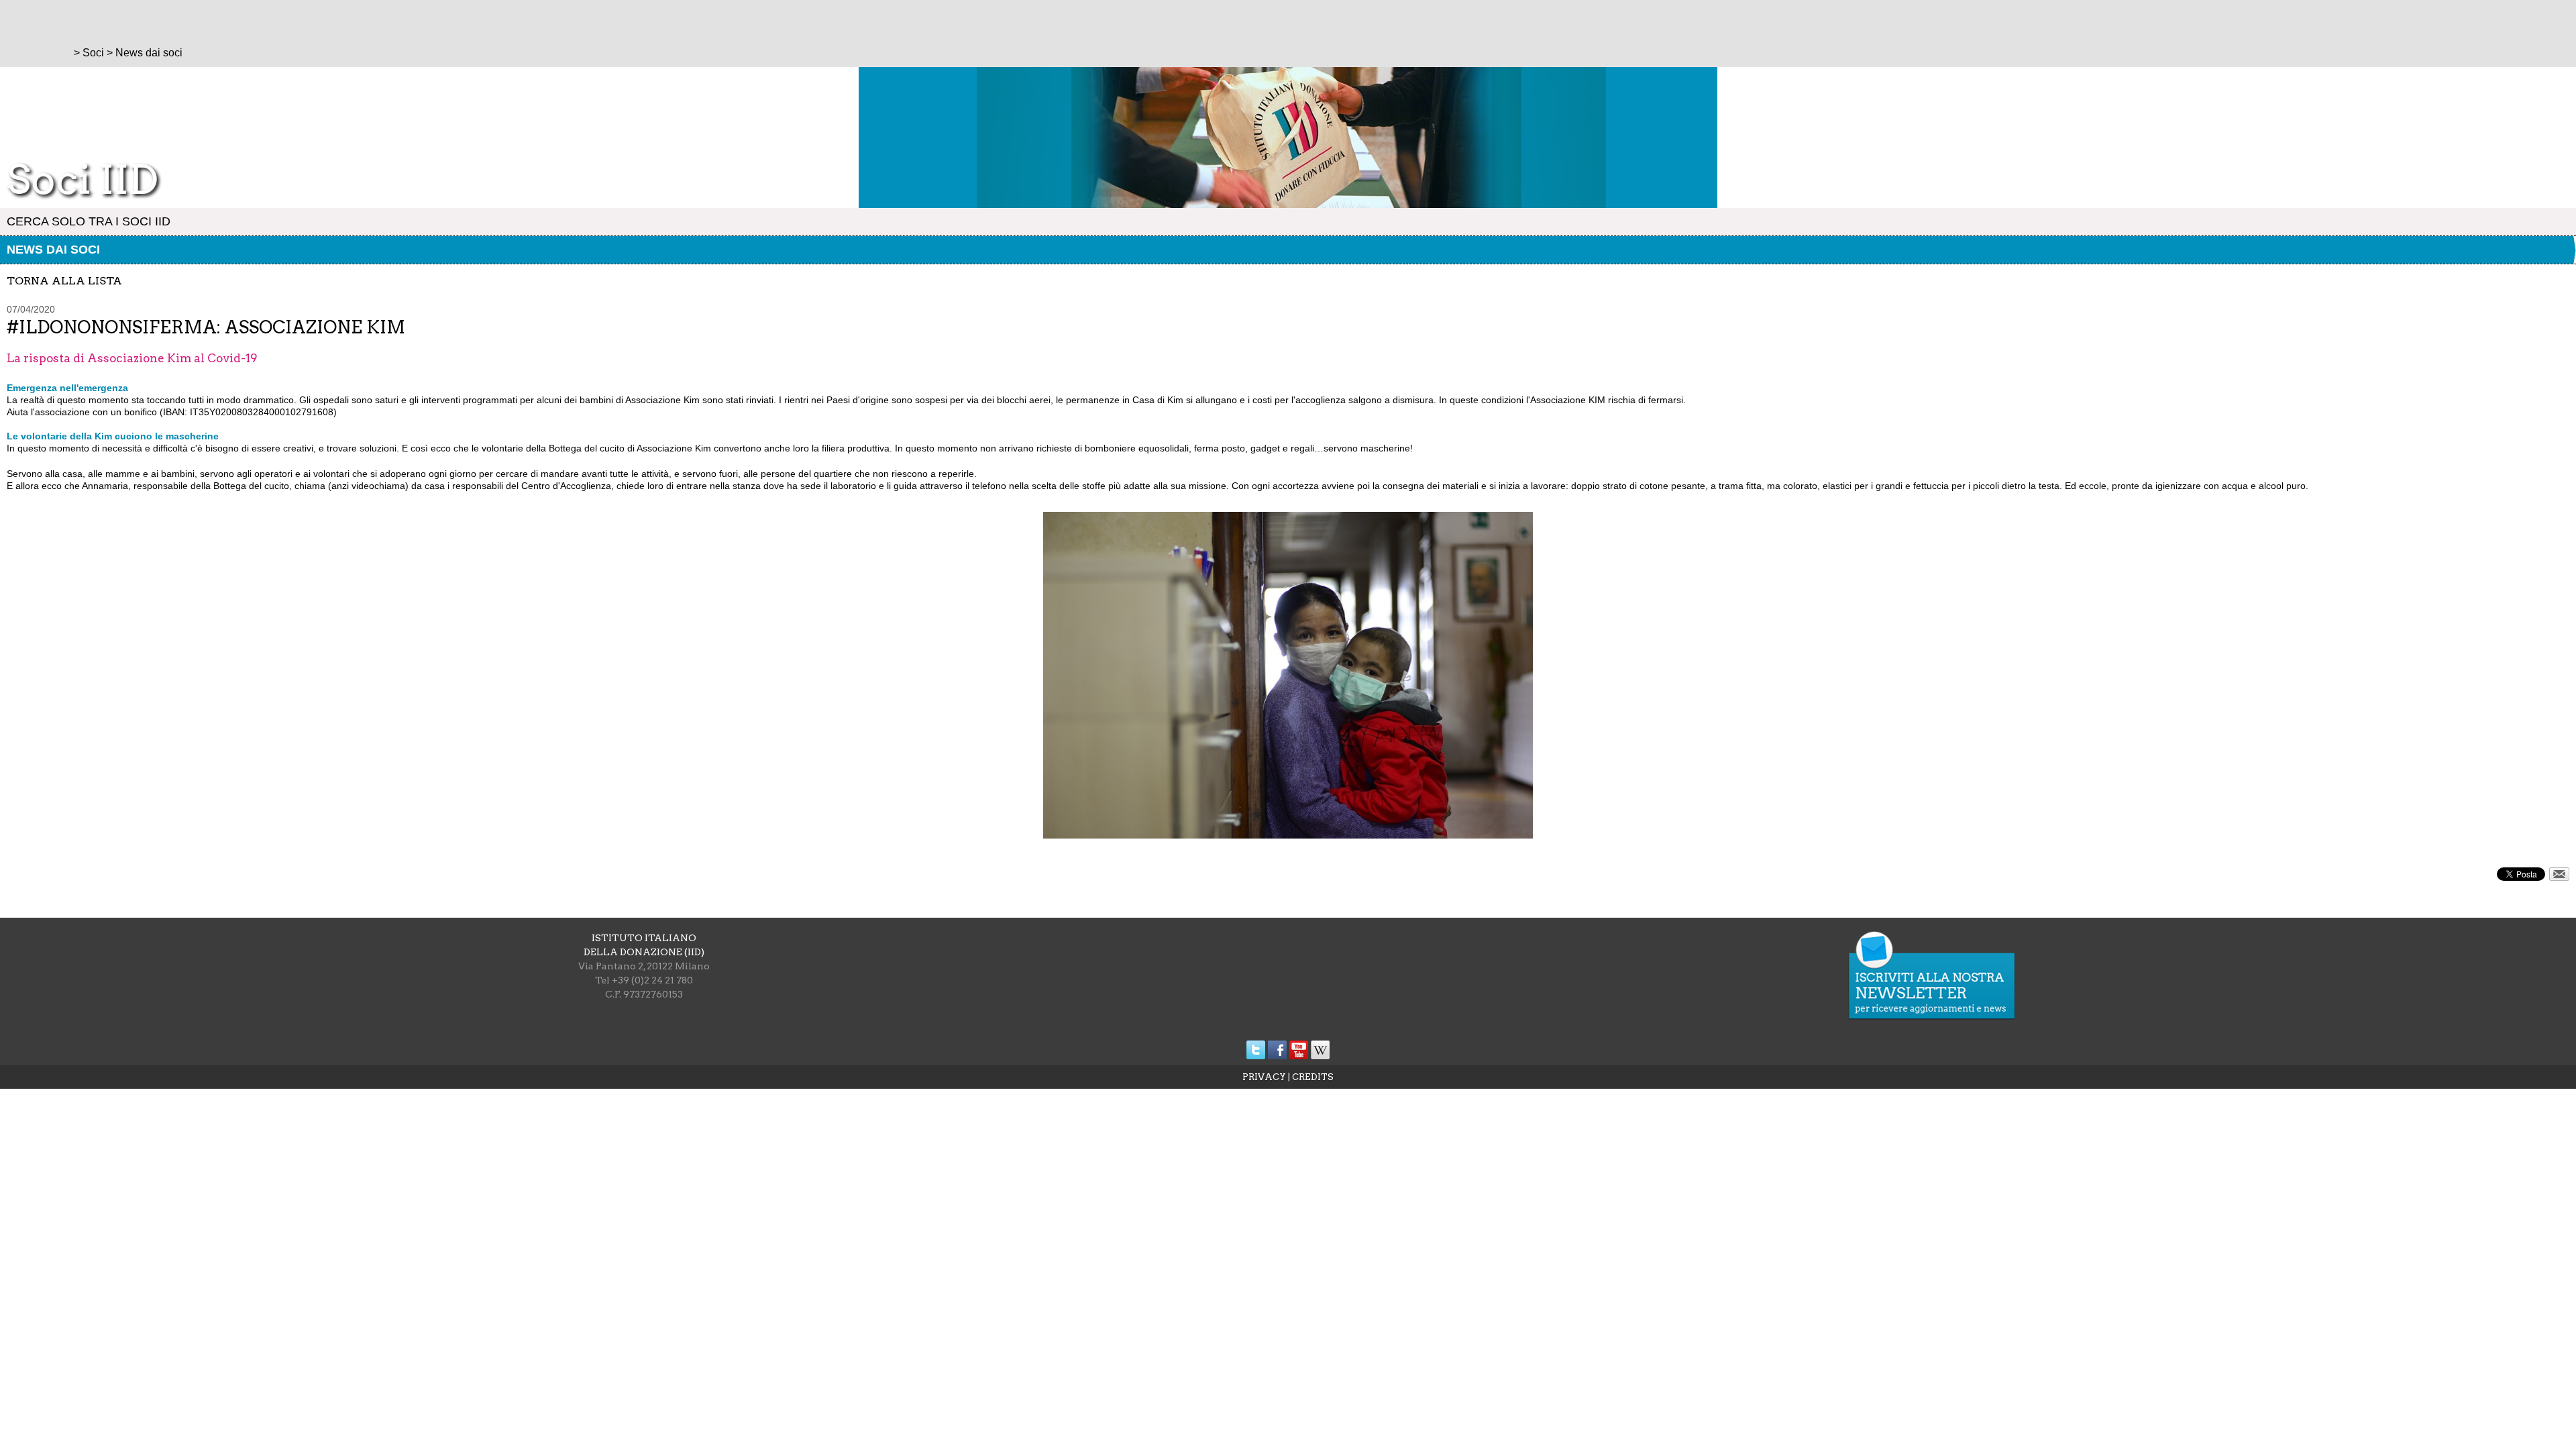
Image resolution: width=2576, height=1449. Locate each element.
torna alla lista (64, 281)
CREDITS (1313, 1077)
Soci (93, 53)
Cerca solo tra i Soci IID (89, 221)
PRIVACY (1264, 1077)
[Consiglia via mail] (2559, 877)
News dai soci (53, 250)
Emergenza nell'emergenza (67, 388)
